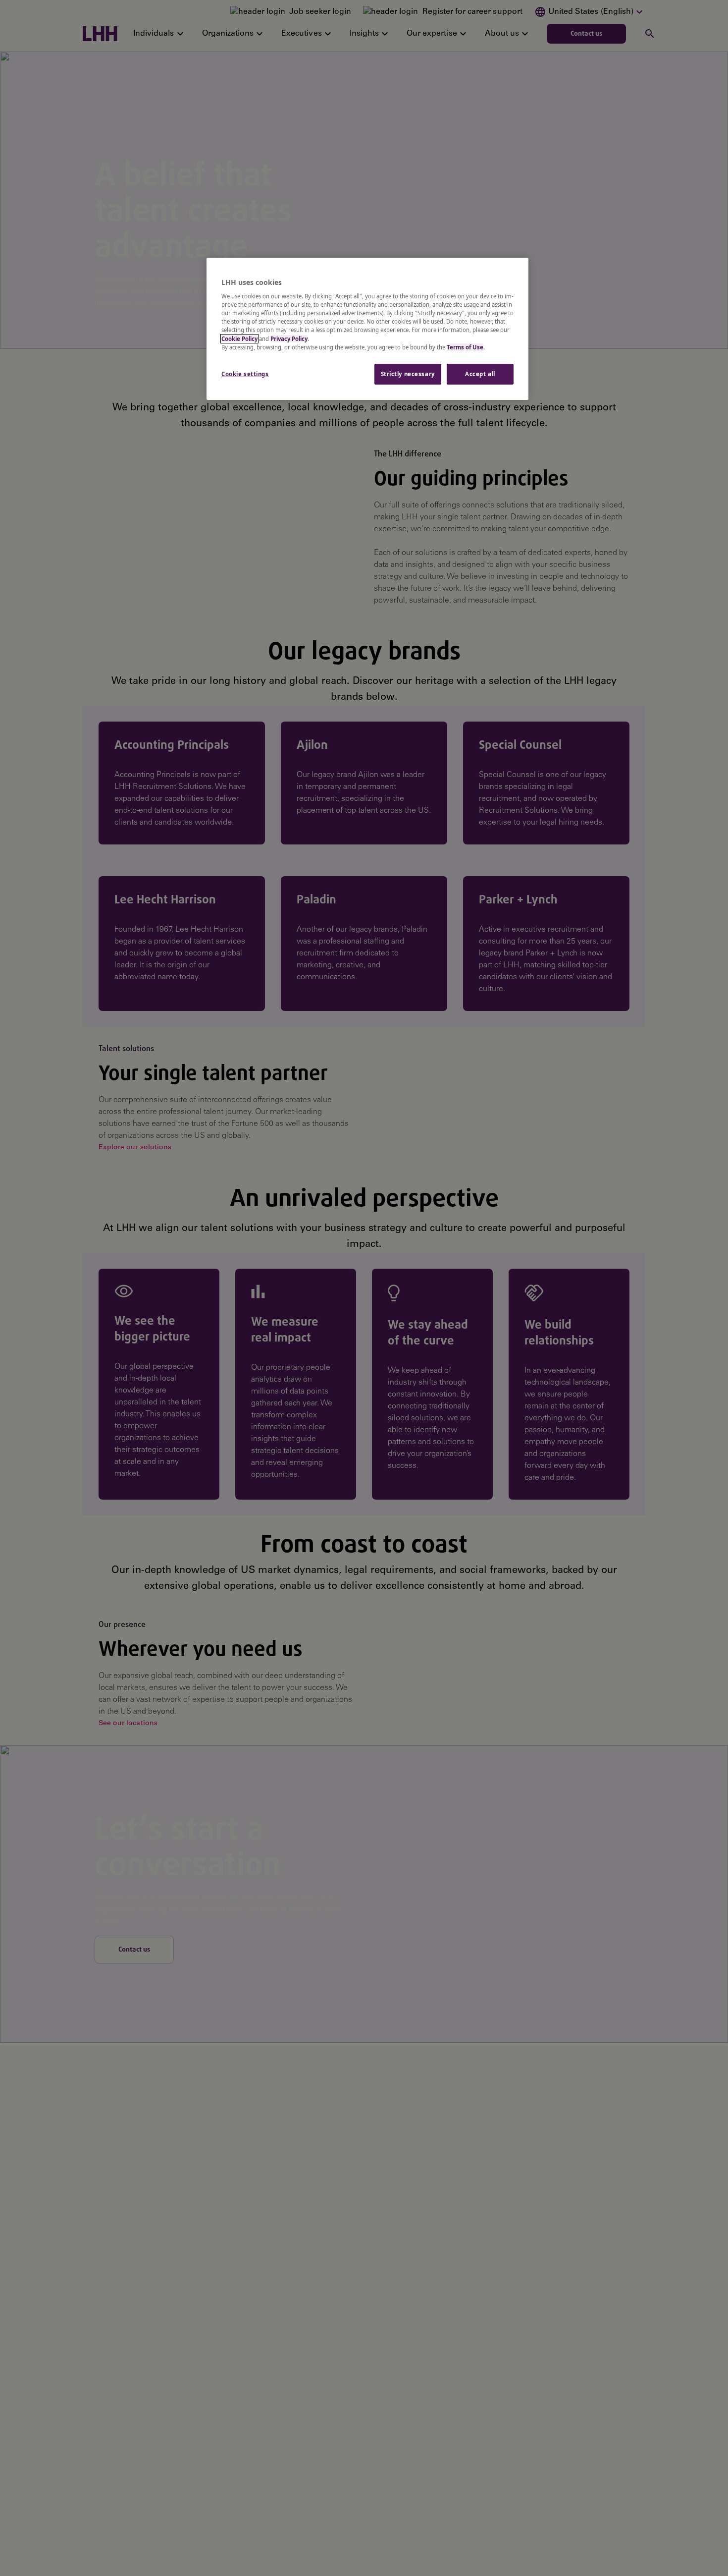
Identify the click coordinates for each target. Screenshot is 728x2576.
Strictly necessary (408, 374)
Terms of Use (465, 347)
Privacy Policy (289, 339)
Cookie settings (245, 374)
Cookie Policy (239, 339)
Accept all (480, 374)
